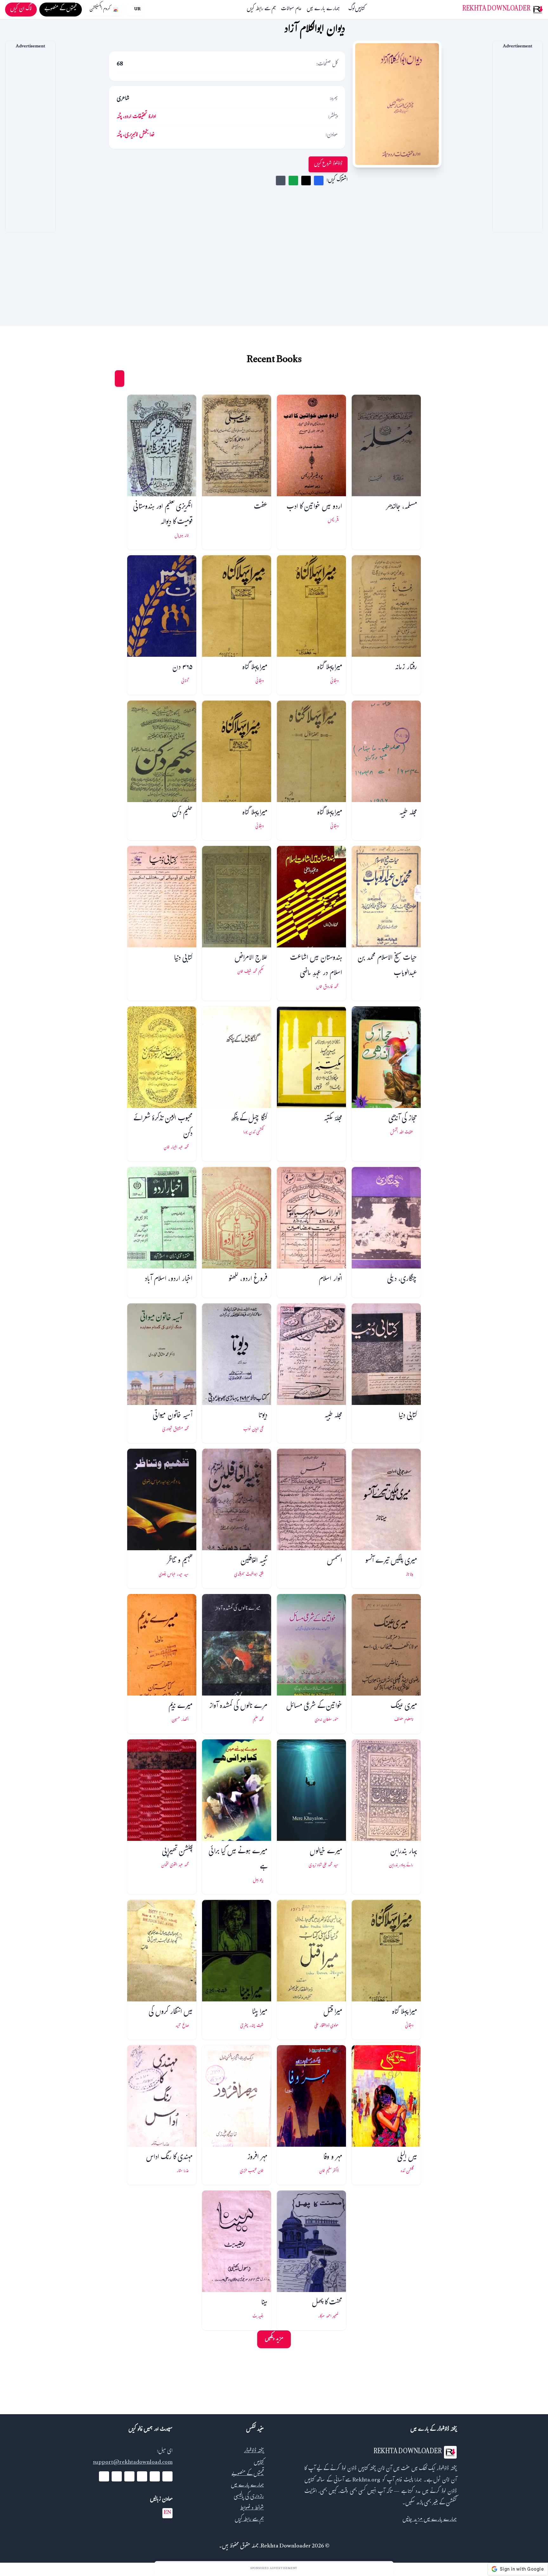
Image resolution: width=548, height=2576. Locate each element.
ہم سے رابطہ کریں (261, 10)
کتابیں (360, 10)
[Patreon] (104, 2476)
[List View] (108, 379)
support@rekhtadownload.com (133, 2463)
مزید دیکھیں (274, 2339)
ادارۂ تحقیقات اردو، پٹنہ (136, 117)
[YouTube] (142, 2476)
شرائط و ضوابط (252, 2509)
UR (137, 10)
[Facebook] (167, 2476)
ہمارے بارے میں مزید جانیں (430, 2520)
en (167, 2513)
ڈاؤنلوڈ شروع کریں (328, 164)
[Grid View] (120, 379)
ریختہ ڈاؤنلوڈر (254, 2451)
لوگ (352, 10)
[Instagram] (129, 2476)
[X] (155, 2476)
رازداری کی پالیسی (249, 2497)
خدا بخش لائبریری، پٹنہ (136, 135)
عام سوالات (291, 10)
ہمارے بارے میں (323, 10)
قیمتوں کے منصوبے (248, 2474)
